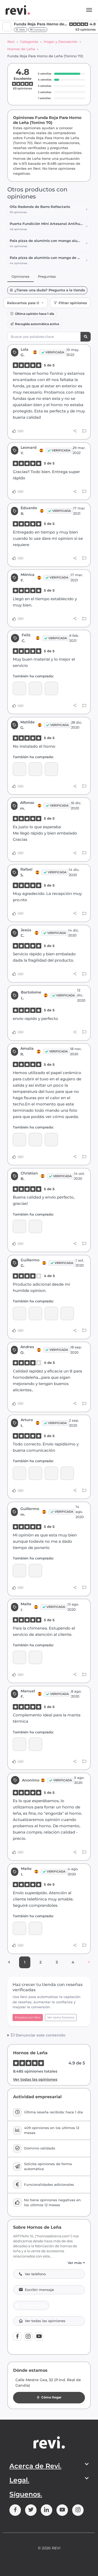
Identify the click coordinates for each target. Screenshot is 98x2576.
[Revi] (18, 10)
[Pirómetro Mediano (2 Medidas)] (67, 1313)
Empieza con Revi (28, 2017)
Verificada (55, 352)
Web (22, 30)
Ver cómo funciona (61, 2017)
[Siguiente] (89, 1962)
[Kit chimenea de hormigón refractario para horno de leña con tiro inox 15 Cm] (35, 1473)
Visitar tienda (34, 2305)
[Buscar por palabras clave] (86, 337)
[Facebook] (17, 2336)
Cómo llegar (51, 2397)
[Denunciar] (84, 431)
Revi (11, 42)
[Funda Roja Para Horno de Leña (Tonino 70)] (35, 688)
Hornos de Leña (21, 49)
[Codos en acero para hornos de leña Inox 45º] (19, 1140)
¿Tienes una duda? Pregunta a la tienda (50, 290)
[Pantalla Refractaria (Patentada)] (19, 769)
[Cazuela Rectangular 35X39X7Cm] (35, 1928)
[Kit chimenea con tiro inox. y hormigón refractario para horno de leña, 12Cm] (19, 1571)
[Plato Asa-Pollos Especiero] (19, 688)
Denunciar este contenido (40, 2035)
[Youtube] (39, 2336)
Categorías (29, 42)
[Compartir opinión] (75, 431)
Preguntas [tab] (47, 276)
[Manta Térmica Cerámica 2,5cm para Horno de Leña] (19, 1226)
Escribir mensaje (39, 2290)
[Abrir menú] (89, 10)
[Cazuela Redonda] (51, 688)
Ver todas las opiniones (35, 2079)
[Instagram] (28, 2336)
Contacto (39, 30)
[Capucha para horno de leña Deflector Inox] (51, 1140)
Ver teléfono (35, 2274)
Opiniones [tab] (21, 276)
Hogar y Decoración (61, 42)
